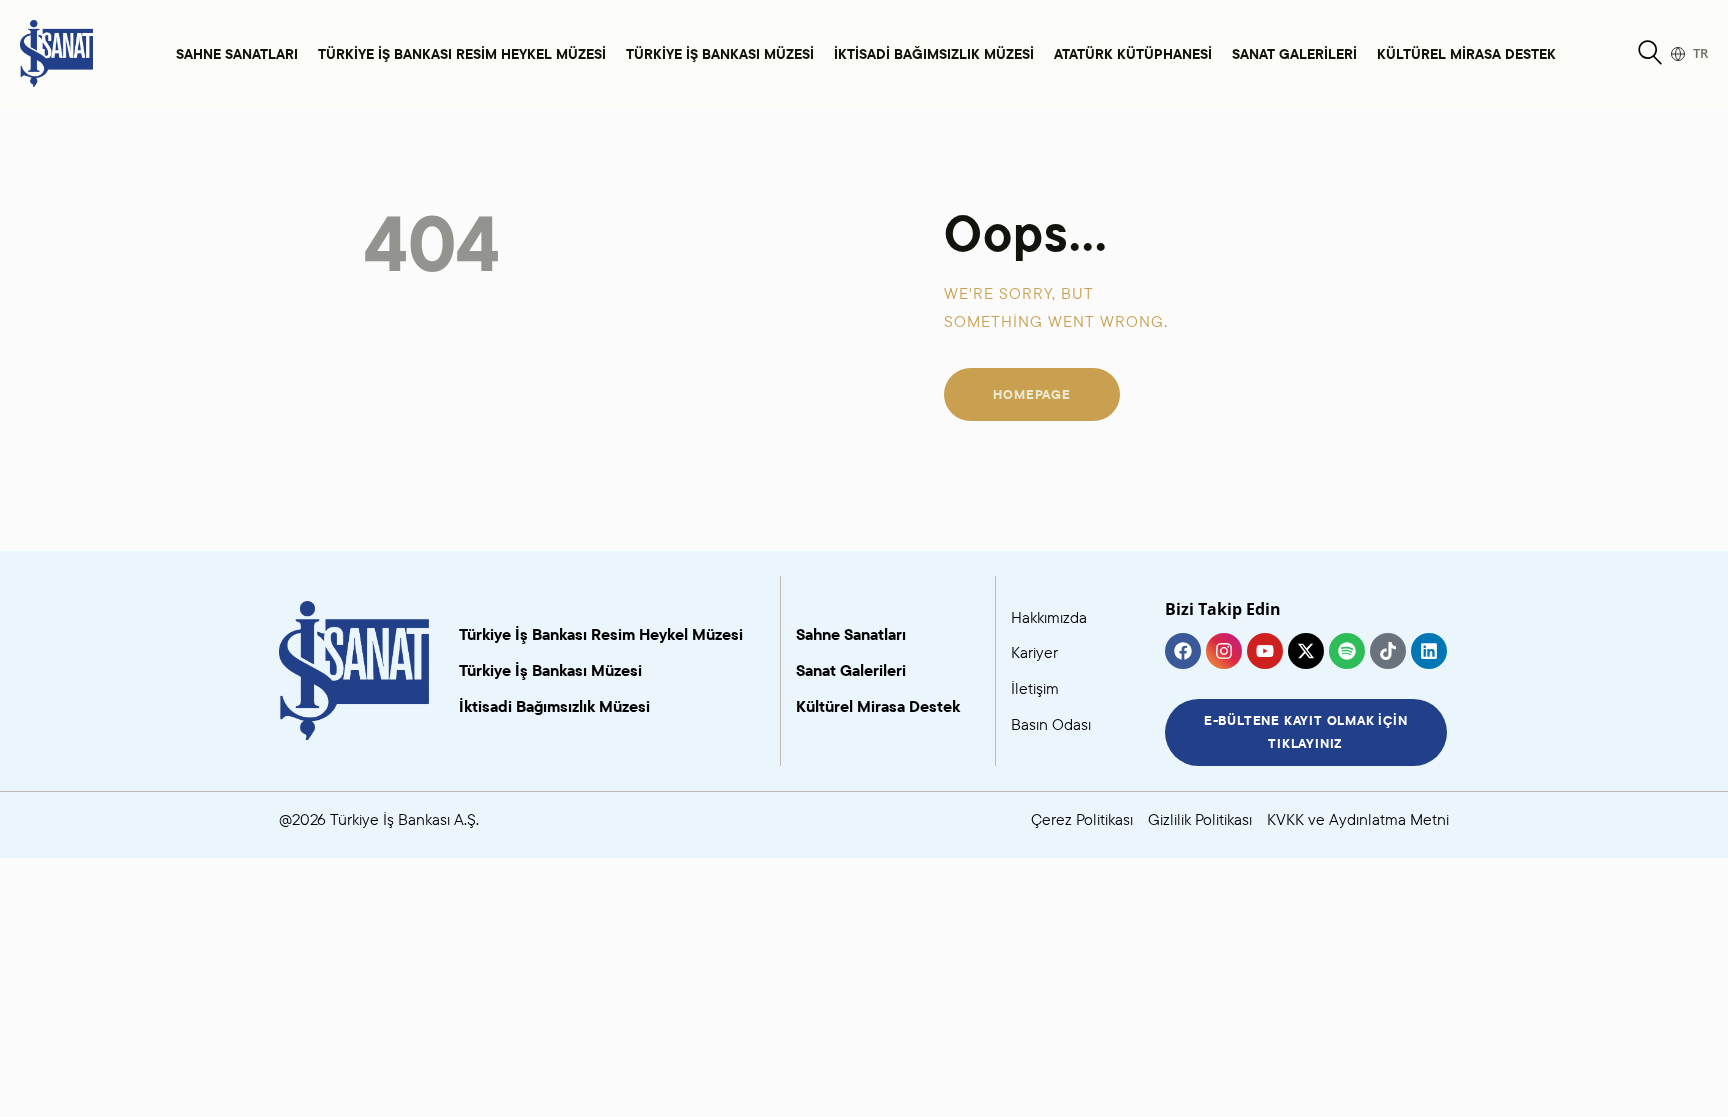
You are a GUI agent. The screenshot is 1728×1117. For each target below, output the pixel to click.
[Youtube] (1265, 651)
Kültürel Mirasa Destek (1466, 53)
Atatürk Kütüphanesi (1133, 53)
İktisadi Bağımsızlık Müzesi (934, 53)
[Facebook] (1183, 651)
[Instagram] (1224, 651)
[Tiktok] (1388, 651)
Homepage (1031, 394)
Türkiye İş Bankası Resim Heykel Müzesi (462, 53)
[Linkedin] (1429, 651)
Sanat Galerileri (1294, 53)
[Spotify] (1347, 651)
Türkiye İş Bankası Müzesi (720, 53)
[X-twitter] (1306, 651)
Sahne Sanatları (237, 53)
